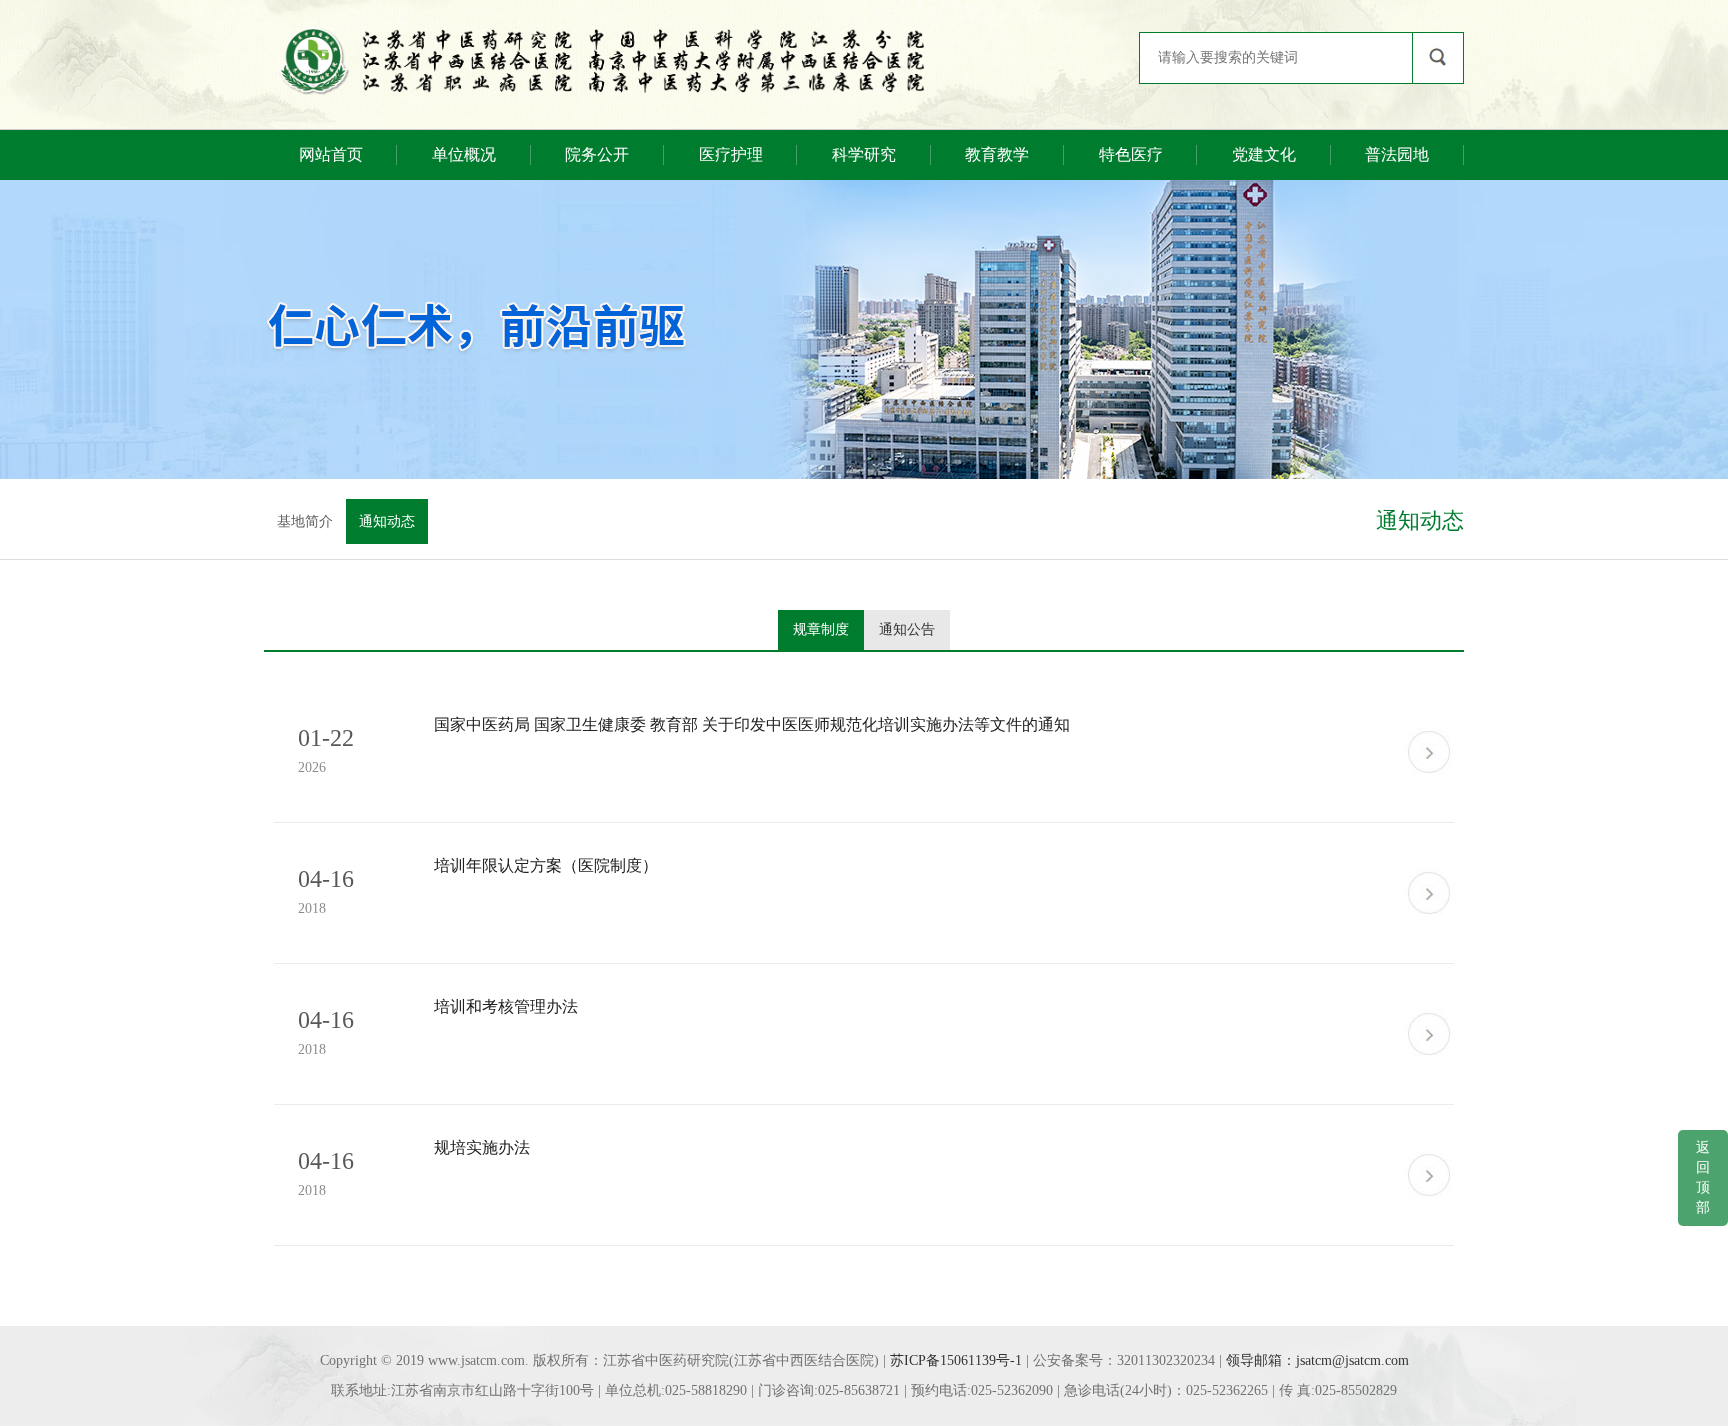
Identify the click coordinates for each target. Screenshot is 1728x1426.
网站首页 (331, 154)
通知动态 (387, 521)
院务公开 (597, 154)
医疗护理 (731, 154)
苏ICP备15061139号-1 (956, 1360)
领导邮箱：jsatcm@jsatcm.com (1317, 1360)
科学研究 (864, 154)
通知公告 (907, 629)
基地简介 (305, 521)
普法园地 (1397, 154)
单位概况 (464, 154)
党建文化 (1264, 154)
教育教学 (997, 154)
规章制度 (821, 629)
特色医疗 (1131, 154)
